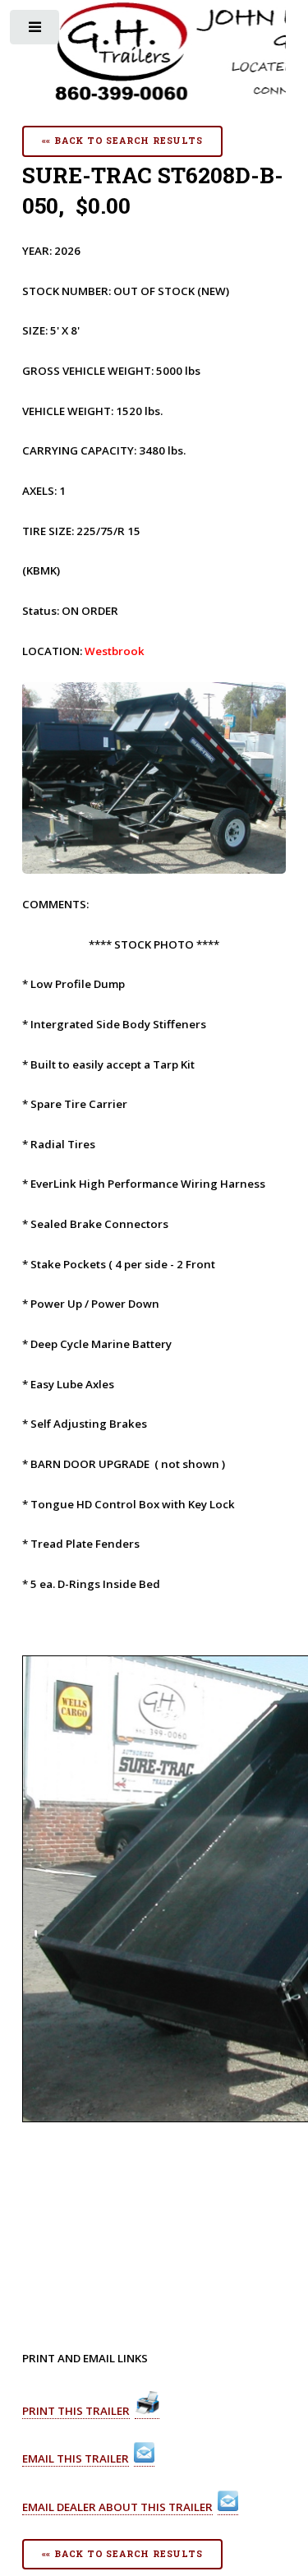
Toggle (36, 31)
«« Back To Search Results (122, 141)
